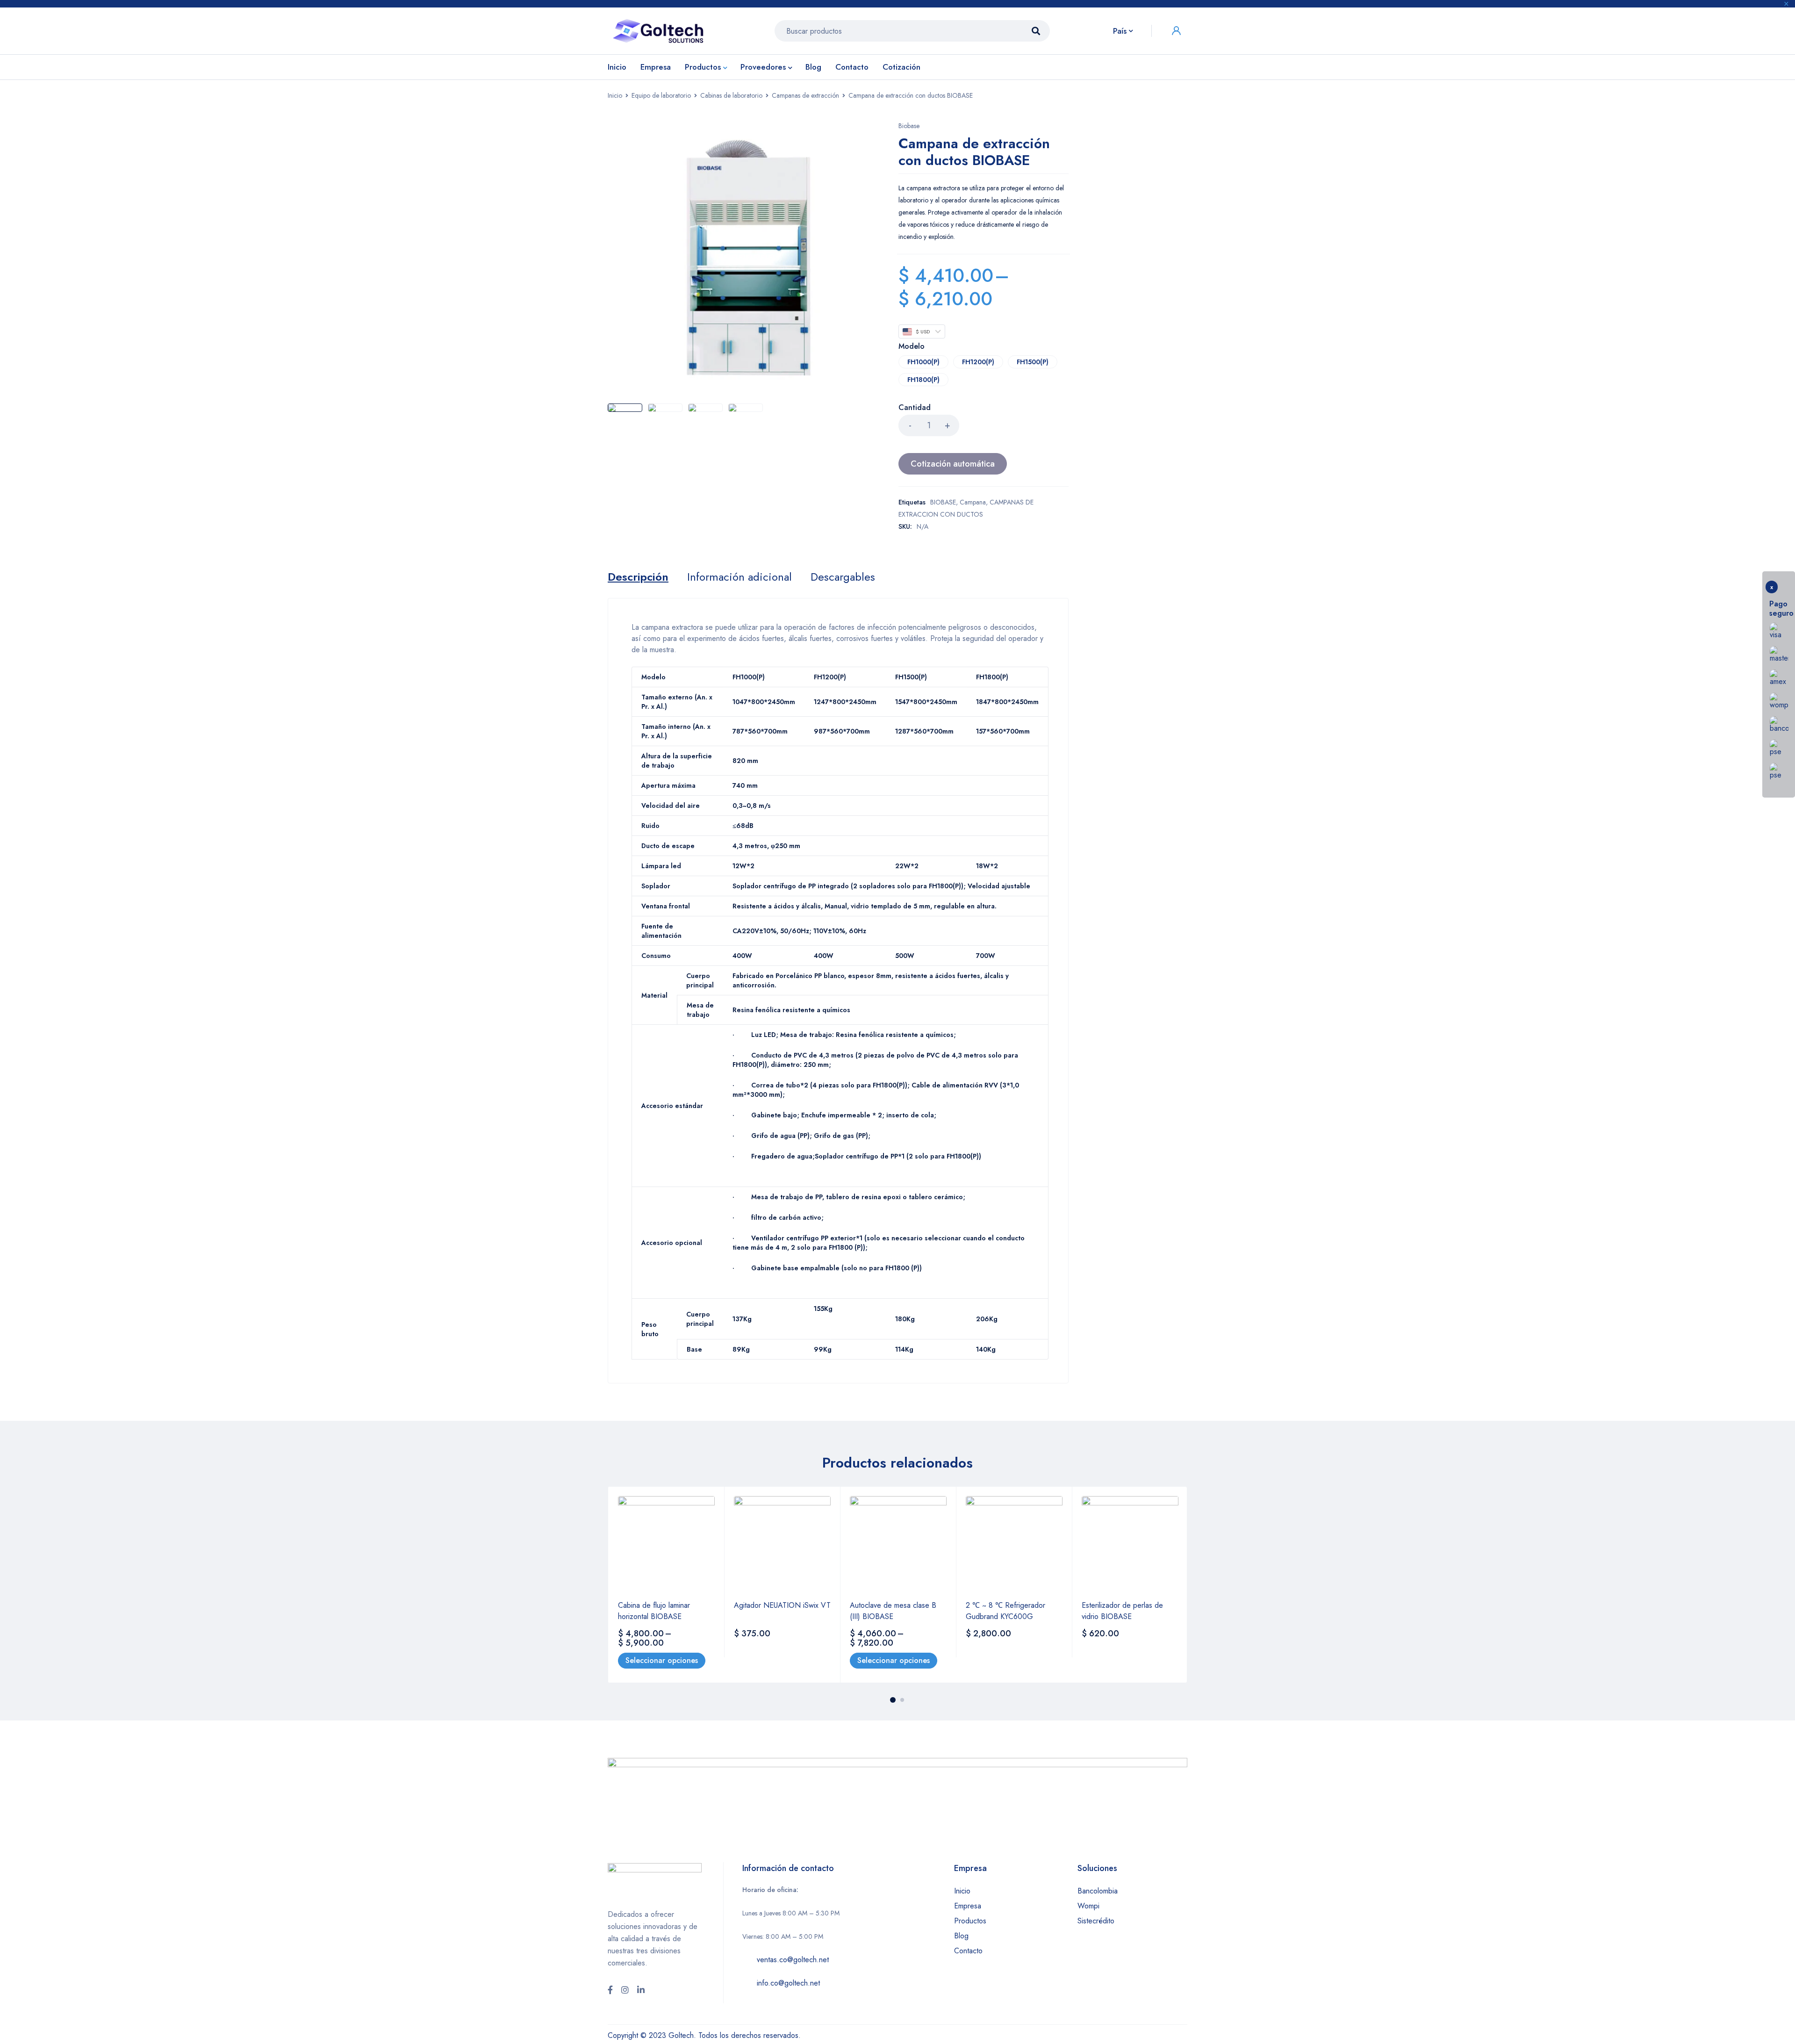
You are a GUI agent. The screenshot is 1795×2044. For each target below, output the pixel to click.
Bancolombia (1098, 1891)
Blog (961, 1936)
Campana (973, 502)
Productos (970, 1921)
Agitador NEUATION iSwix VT (782, 1605)
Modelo (912, 347)
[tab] (638, 577)
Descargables (843, 577)
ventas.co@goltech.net (793, 1960)
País (1120, 31)
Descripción (638, 577)
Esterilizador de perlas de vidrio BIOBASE (1122, 1611)
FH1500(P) (1033, 362)
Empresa (968, 1906)
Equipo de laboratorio (661, 95)
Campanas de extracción (805, 95)
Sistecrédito (1096, 1921)
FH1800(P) (923, 380)
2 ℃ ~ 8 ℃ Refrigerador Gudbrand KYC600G (1005, 1611)
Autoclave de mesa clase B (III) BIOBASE (893, 1611)
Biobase (909, 126)
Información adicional (740, 577)
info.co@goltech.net (788, 1983)
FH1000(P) (923, 362)
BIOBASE (943, 502)
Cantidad (915, 408)
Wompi (1088, 1906)
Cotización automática (953, 464)
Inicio (615, 95)
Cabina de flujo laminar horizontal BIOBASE (654, 1611)
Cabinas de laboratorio (731, 95)
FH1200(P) (978, 362)
